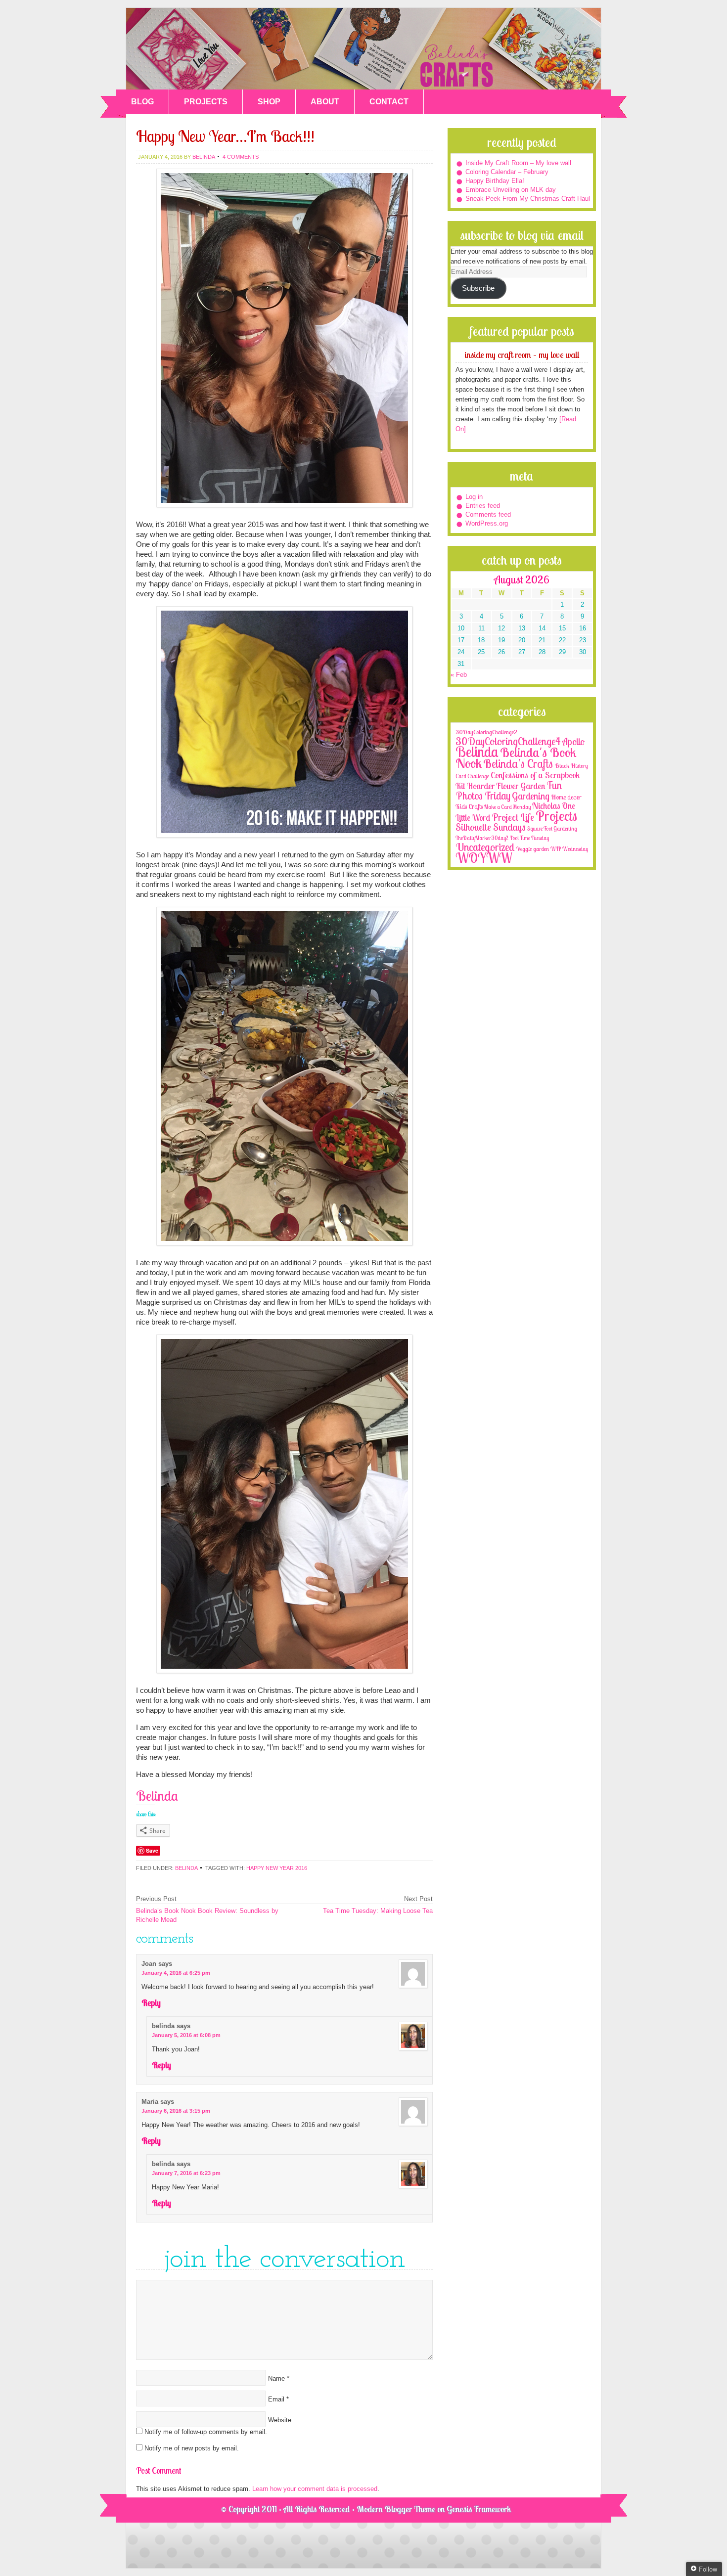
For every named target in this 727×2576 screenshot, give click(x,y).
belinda (204, 157)
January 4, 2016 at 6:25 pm (176, 1973)
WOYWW (484, 858)
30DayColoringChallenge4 (508, 741)
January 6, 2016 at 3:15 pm (176, 2111)
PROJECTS (206, 102)
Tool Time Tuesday (529, 838)
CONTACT (389, 102)
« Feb (459, 675)
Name (276, 2378)
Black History (571, 766)
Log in (474, 497)
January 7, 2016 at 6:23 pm (186, 2173)
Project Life (513, 817)
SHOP (269, 102)
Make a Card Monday (507, 807)
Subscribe (478, 288)
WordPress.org (487, 523)
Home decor (566, 797)
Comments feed (488, 514)
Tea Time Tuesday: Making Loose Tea (378, 1911)
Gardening (531, 796)
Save (152, 1850)
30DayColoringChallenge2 (486, 732)
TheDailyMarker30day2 (482, 838)
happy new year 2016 (277, 1868)
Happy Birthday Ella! (495, 181)
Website (280, 2420)
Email (276, 2399)
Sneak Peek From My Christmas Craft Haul (528, 199)
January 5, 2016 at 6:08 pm (186, 2035)
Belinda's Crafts (363, 49)
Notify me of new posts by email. (192, 2448)
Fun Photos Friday (509, 790)
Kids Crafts (469, 806)
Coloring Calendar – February (507, 172)
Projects (556, 816)
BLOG (142, 102)
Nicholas (546, 806)
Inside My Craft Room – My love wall (518, 163)
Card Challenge (472, 776)
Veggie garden (533, 849)
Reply (151, 2003)
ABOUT (325, 102)
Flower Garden (521, 786)
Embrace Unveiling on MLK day (511, 190)
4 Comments (241, 157)
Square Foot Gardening (552, 829)
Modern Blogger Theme (396, 2509)
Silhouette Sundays (491, 827)
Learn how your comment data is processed (315, 2489)
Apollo (573, 742)
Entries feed (483, 506)
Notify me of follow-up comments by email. (206, 2432)
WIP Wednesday (569, 849)
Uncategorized (485, 847)
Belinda (186, 1868)
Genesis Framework (479, 2509)
